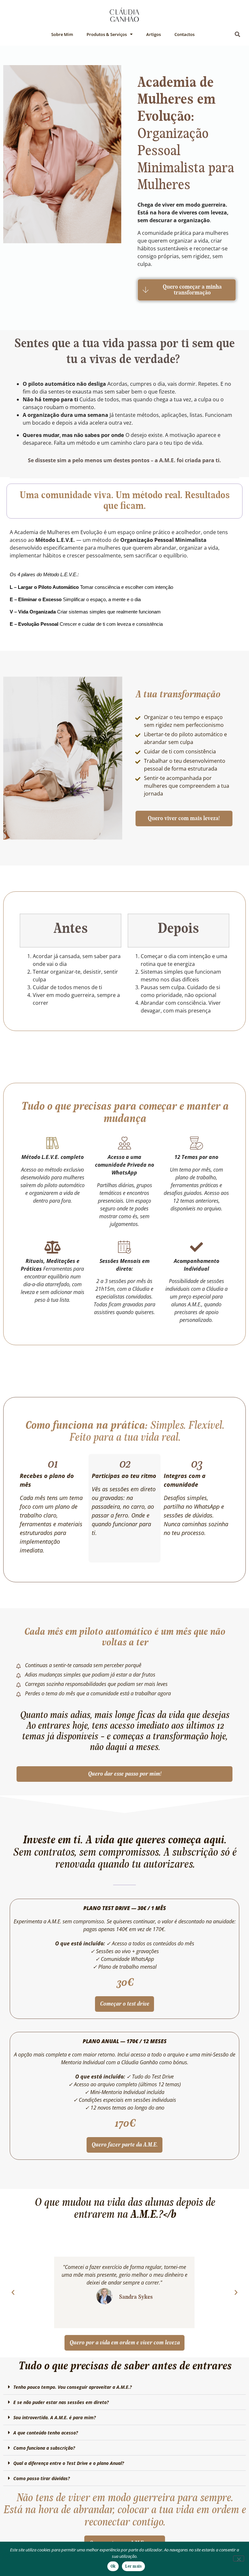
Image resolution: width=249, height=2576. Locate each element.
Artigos (154, 34)
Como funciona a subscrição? (44, 2448)
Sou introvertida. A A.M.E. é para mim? (54, 2417)
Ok (113, 2566)
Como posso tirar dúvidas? (41, 2478)
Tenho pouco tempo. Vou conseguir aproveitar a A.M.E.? (72, 2387)
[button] (238, 34)
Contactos (184, 34)
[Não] (239, 2559)
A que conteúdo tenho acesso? (46, 2433)
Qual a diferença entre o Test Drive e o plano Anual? (69, 2463)
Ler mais (133, 2566)
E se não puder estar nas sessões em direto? (61, 2402)
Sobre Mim (62, 34)
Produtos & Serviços (107, 34)
